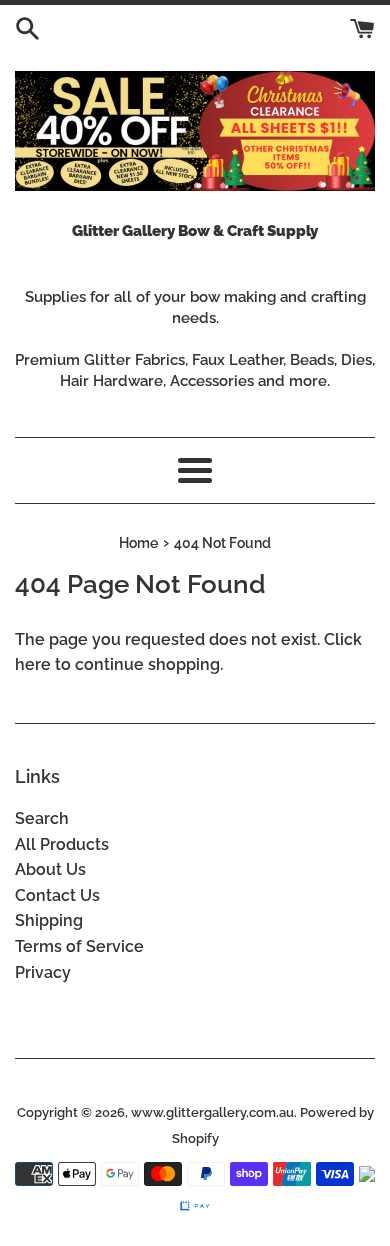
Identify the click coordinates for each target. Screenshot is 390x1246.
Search (42, 818)
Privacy (43, 972)
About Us (50, 869)
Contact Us (57, 895)
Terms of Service (79, 946)
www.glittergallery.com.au (212, 1112)
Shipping (49, 920)
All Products (62, 844)
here (33, 664)
